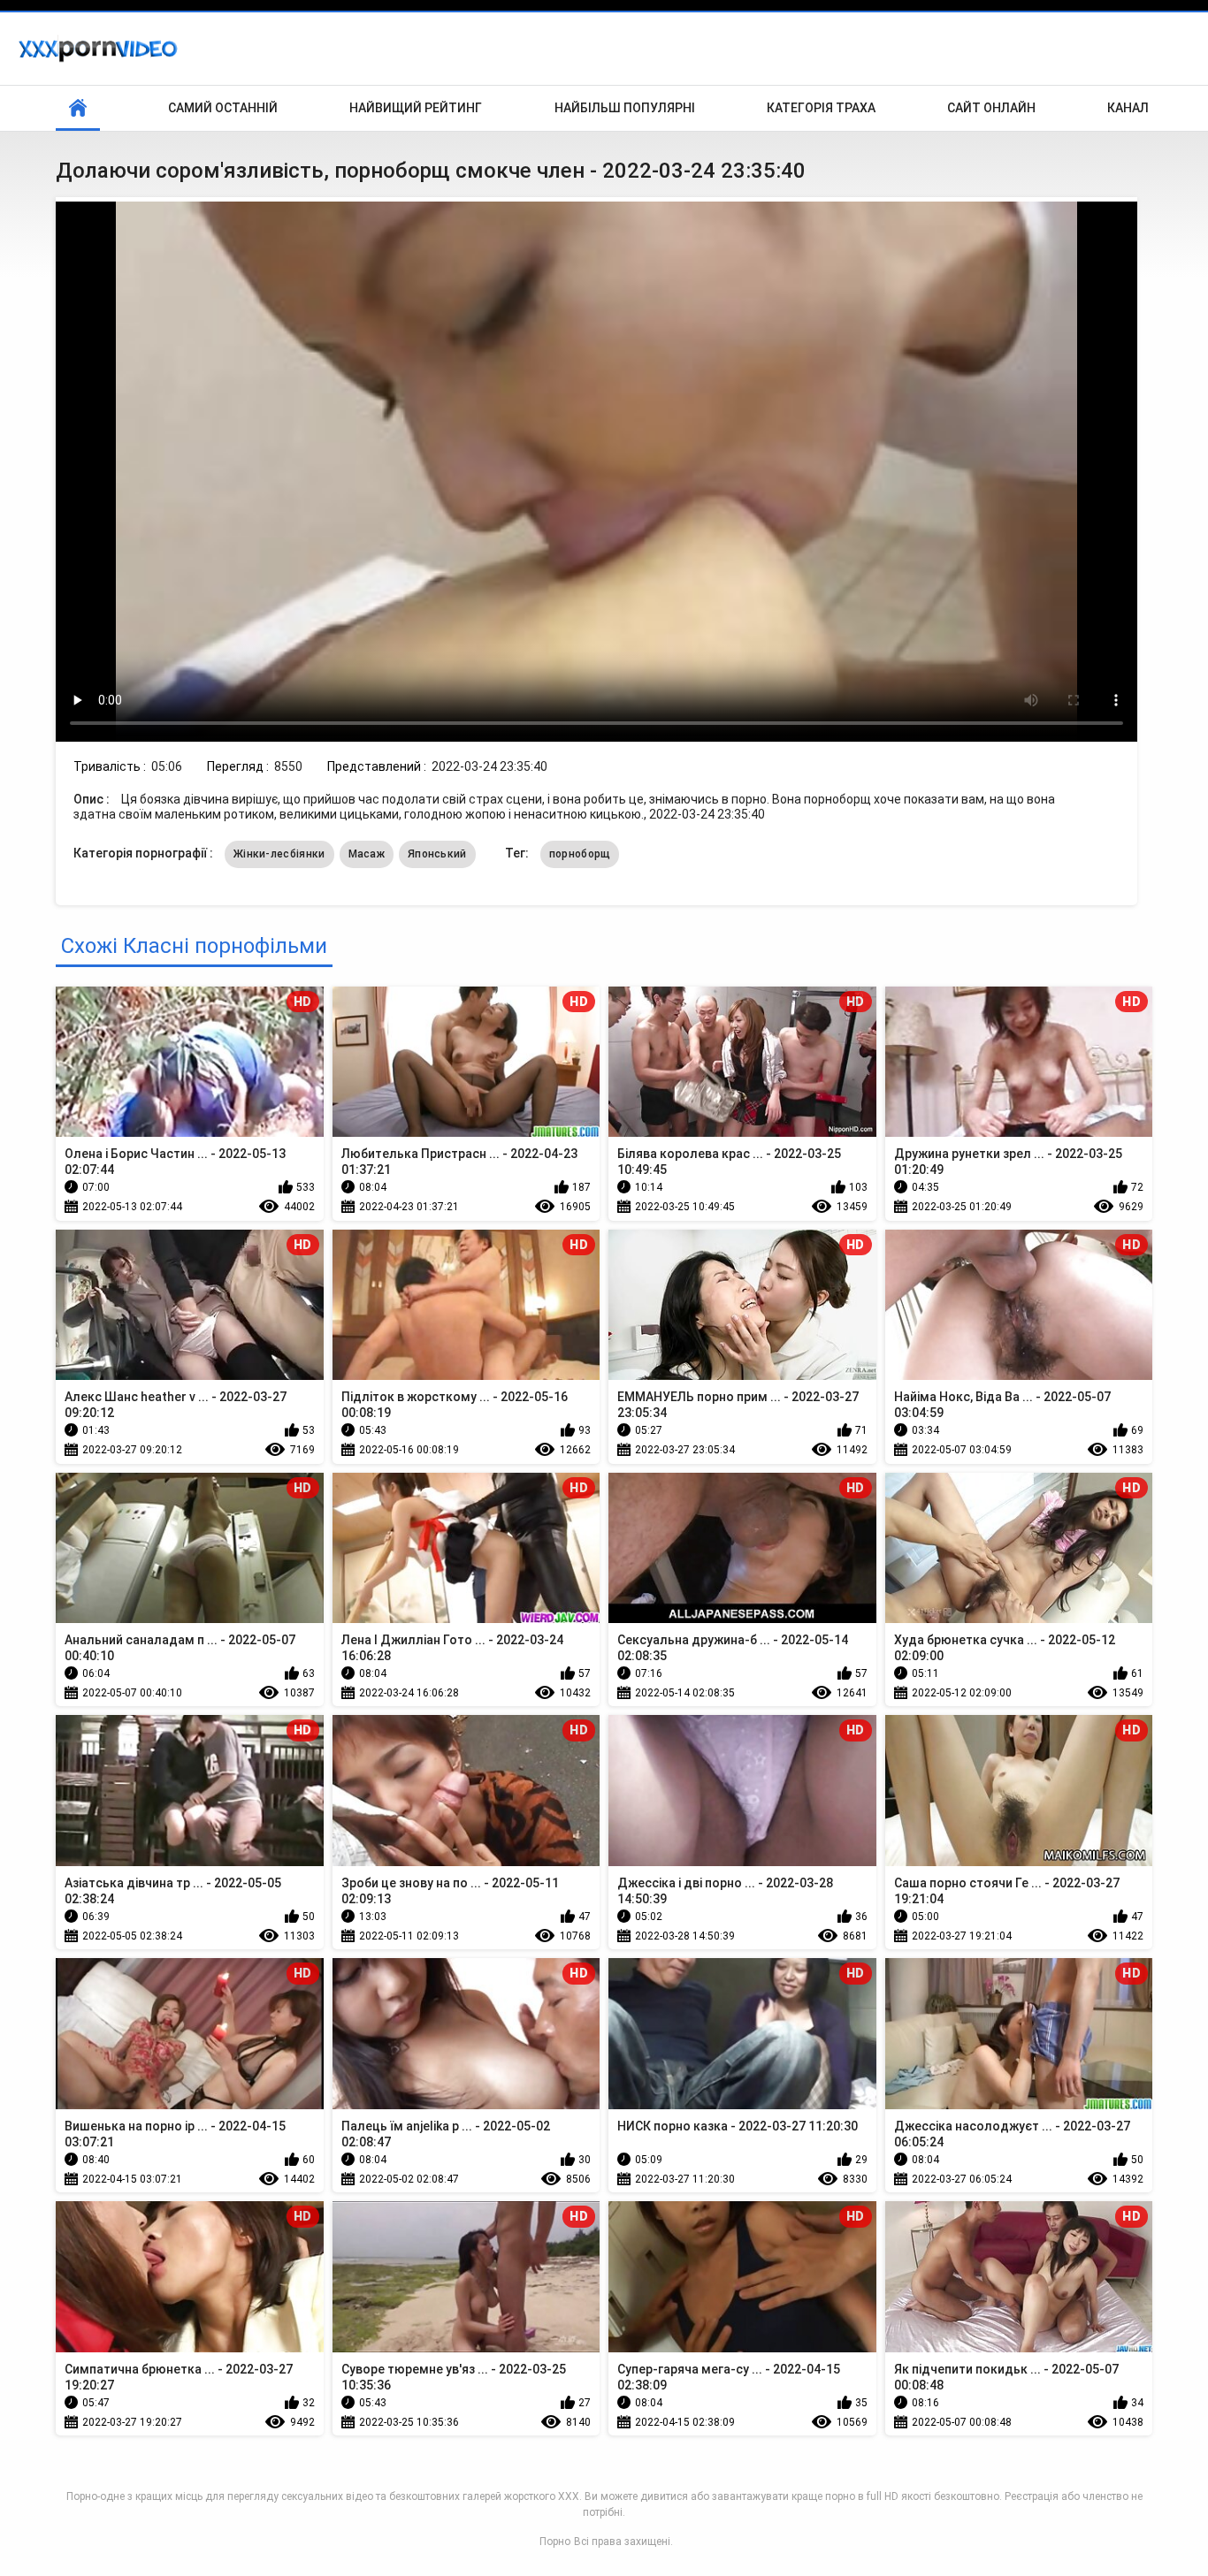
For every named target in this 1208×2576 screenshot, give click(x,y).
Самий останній (223, 108)
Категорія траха (821, 108)
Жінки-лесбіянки (279, 854)
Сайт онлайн (991, 108)
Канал (1128, 108)
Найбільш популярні (625, 108)
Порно (555, 2542)
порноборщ (580, 854)
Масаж (367, 854)
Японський (437, 854)
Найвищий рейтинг (416, 108)
